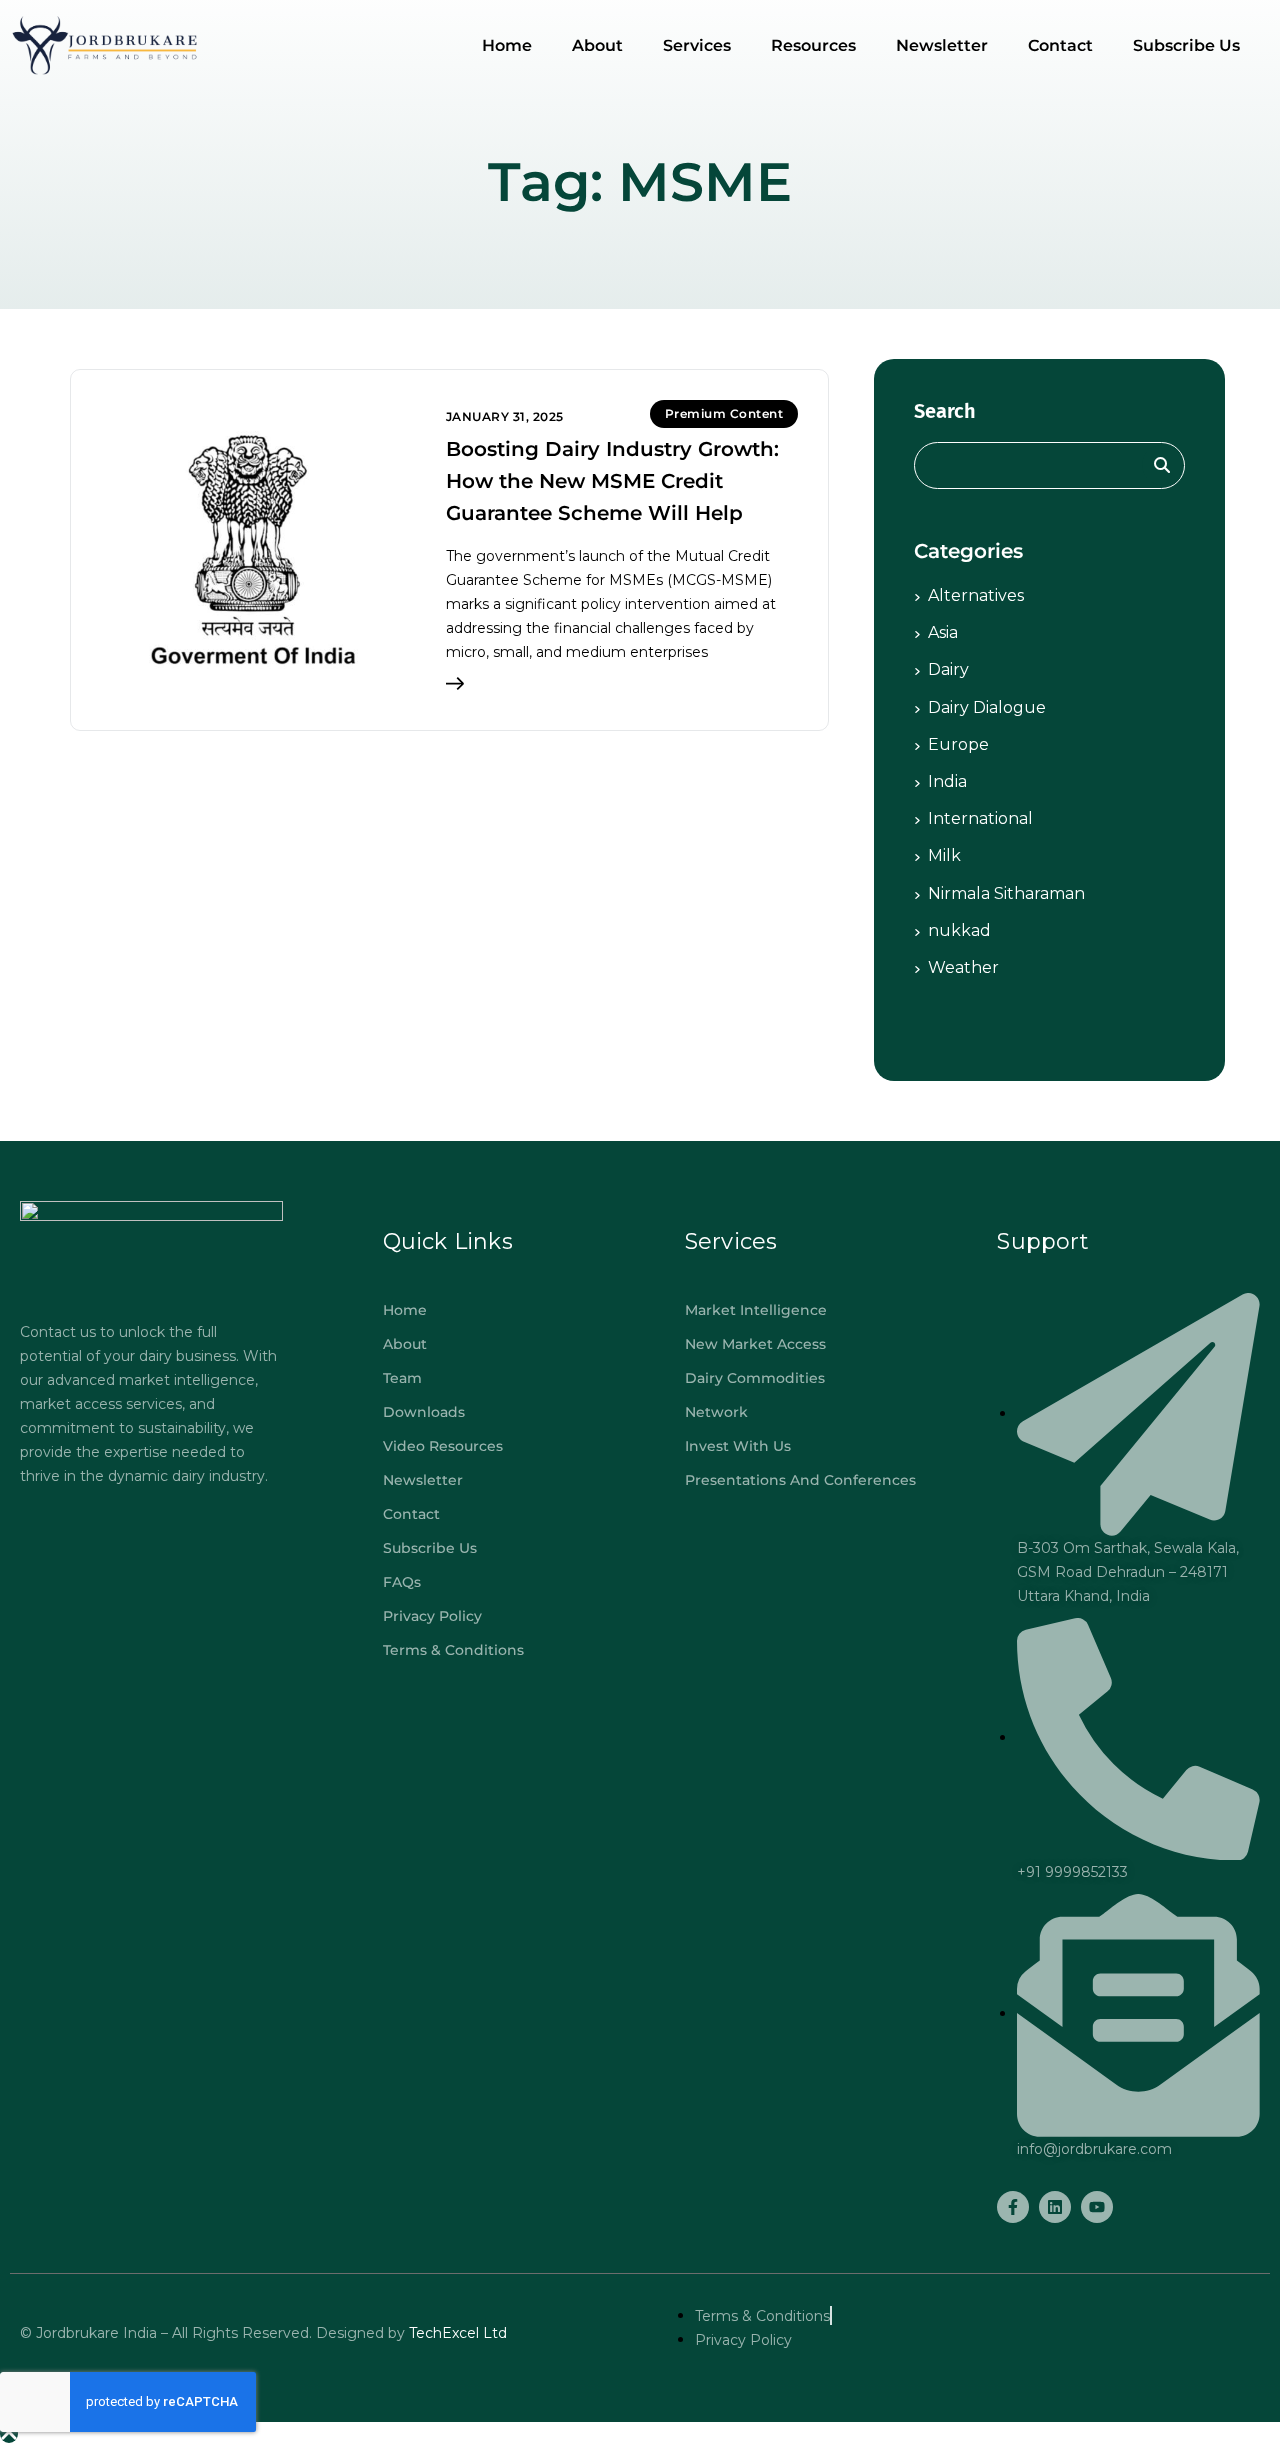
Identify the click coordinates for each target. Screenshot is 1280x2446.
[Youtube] (1097, 2207)
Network (716, 1412)
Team (402, 1378)
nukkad (959, 930)
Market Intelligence (756, 1310)
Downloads (424, 1412)
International (980, 818)
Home (507, 45)
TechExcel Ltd (456, 2333)
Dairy (948, 669)
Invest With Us (738, 1446)
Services (697, 45)
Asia (943, 632)
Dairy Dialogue (987, 707)
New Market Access (755, 1344)
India (947, 781)
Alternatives (976, 595)
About (597, 45)
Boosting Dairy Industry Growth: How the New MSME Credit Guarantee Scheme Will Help (612, 481)
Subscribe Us (1186, 45)
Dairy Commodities (755, 1378)
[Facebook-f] (1013, 2207)
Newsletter (942, 45)
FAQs (402, 1582)
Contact (1060, 45)
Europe (958, 744)
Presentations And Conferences (800, 1480)
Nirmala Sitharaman (1006, 893)
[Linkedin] (1055, 2207)
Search (945, 411)
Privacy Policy (432, 1616)
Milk (944, 855)
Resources (813, 45)
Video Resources (443, 1446)
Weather (963, 967)
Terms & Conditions (453, 1650)
